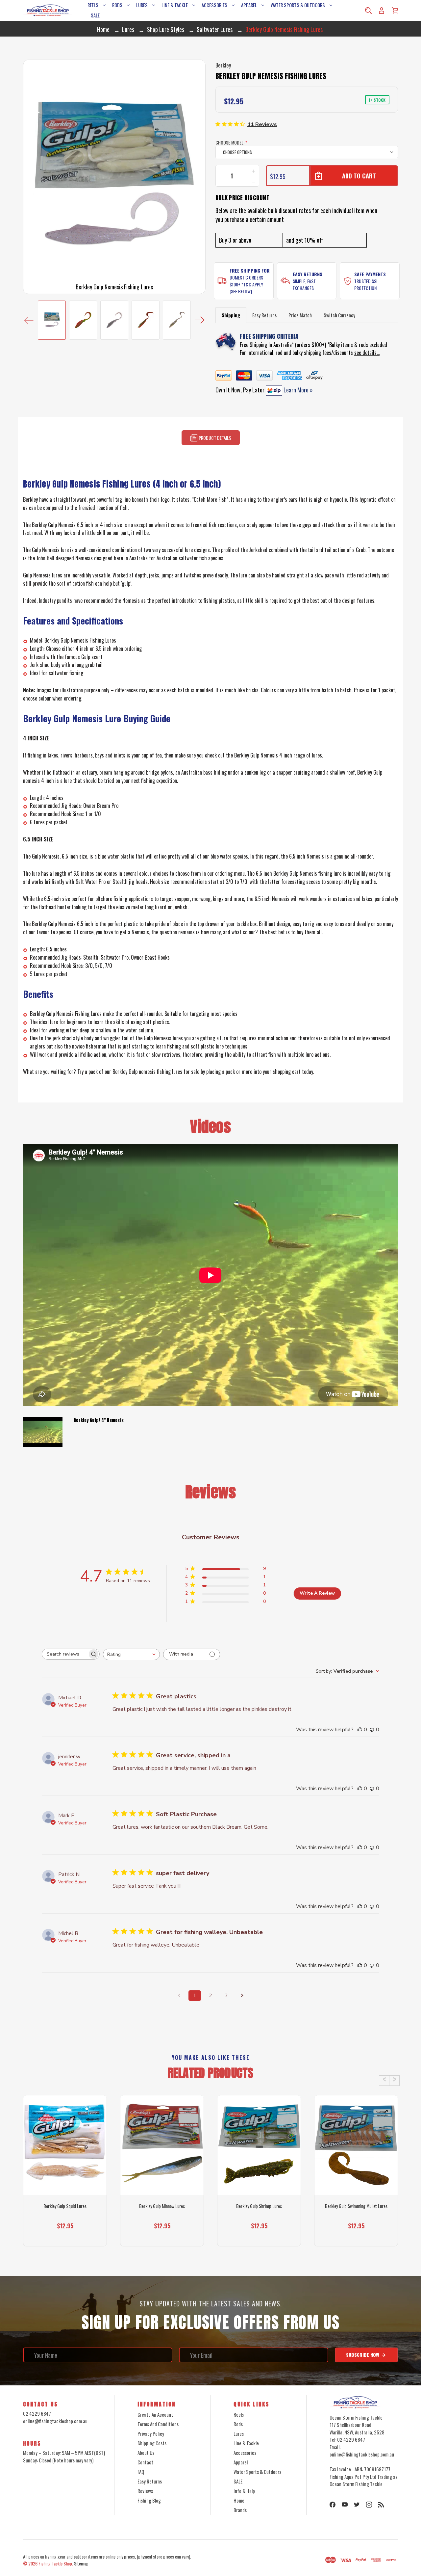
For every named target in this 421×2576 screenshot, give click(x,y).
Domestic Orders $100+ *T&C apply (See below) (246, 284)
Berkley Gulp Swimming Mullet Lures (356, 2206)
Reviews (145, 2491)
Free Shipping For (250, 270)
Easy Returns (308, 274)
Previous (29, 320)
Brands (240, 2510)
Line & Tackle (175, 5)
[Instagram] (369, 2505)
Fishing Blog (149, 2500)
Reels (93, 5)
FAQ (141, 2472)
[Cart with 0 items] (395, 10)
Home (239, 2500)
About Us (146, 2453)
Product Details (214, 438)
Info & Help (244, 2491)
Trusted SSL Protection (366, 284)
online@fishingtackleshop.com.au (55, 2421)
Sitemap (81, 2563)
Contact (145, 2462)
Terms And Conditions (158, 2424)
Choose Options (65, 2234)
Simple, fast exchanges (304, 284)
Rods (117, 5)
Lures (142, 5)
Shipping (231, 315)
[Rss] (381, 2505)
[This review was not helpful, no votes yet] (372, 1730)
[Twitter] (357, 2505)
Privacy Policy (151, 2433)
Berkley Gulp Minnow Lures (162, 2206)
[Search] (368, 11)
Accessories (214, 5)
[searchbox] (65, 1654)
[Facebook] (333, 2505)
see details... (367, 353)
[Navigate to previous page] (179, 1996)
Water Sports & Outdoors (298, 5)
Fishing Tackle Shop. (56, 2563)
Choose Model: (231, 142)
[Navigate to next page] (242, 1996)
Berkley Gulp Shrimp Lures (259, 2206)
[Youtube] (345, 2505)
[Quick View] (65, 2170)
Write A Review (317, 1593)
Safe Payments (370, 274)
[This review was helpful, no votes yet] (360, 1730)
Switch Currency (339, 315)
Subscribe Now (363, 2355)
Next (200, 320)
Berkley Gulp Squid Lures (65, 2206)
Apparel (249, 5)
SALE (95, 15)
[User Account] (382, 11)
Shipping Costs (152, 2443)
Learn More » (297, 390)
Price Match (300, 315)
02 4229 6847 (37, 2413)
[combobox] (131, 1654)
